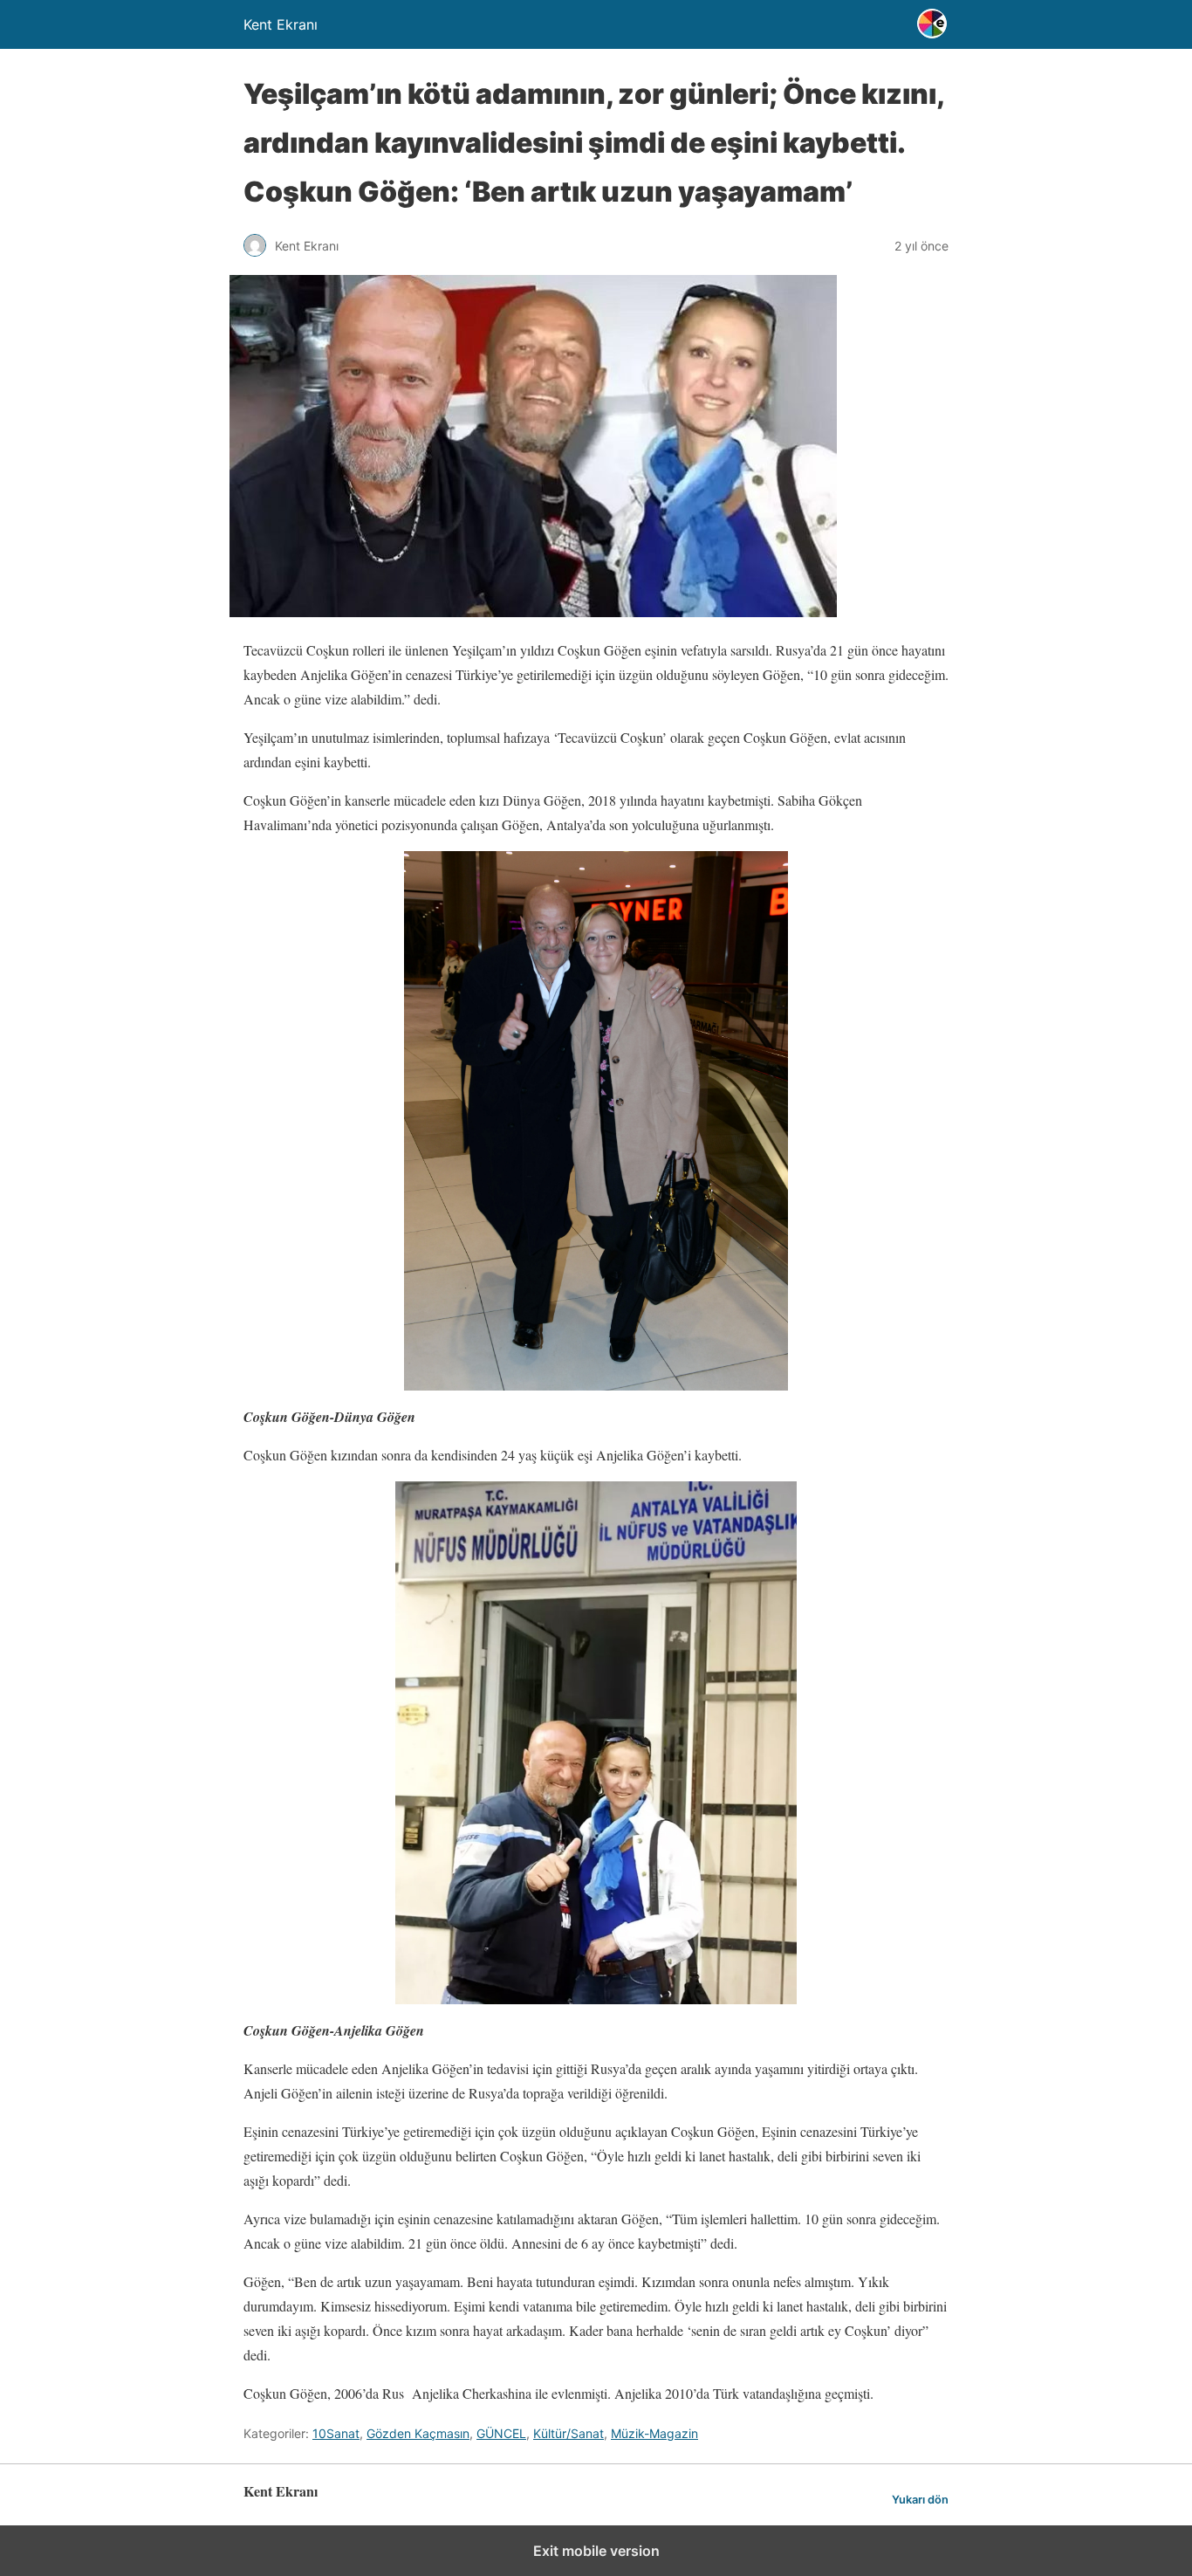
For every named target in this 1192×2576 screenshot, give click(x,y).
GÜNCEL (501, 2433)
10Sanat (336, 2433)
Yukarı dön (920, 2500)
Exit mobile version (596, 2551)
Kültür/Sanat (569, 2433)
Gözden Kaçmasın (418, 2433)
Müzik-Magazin (654, 2433)
